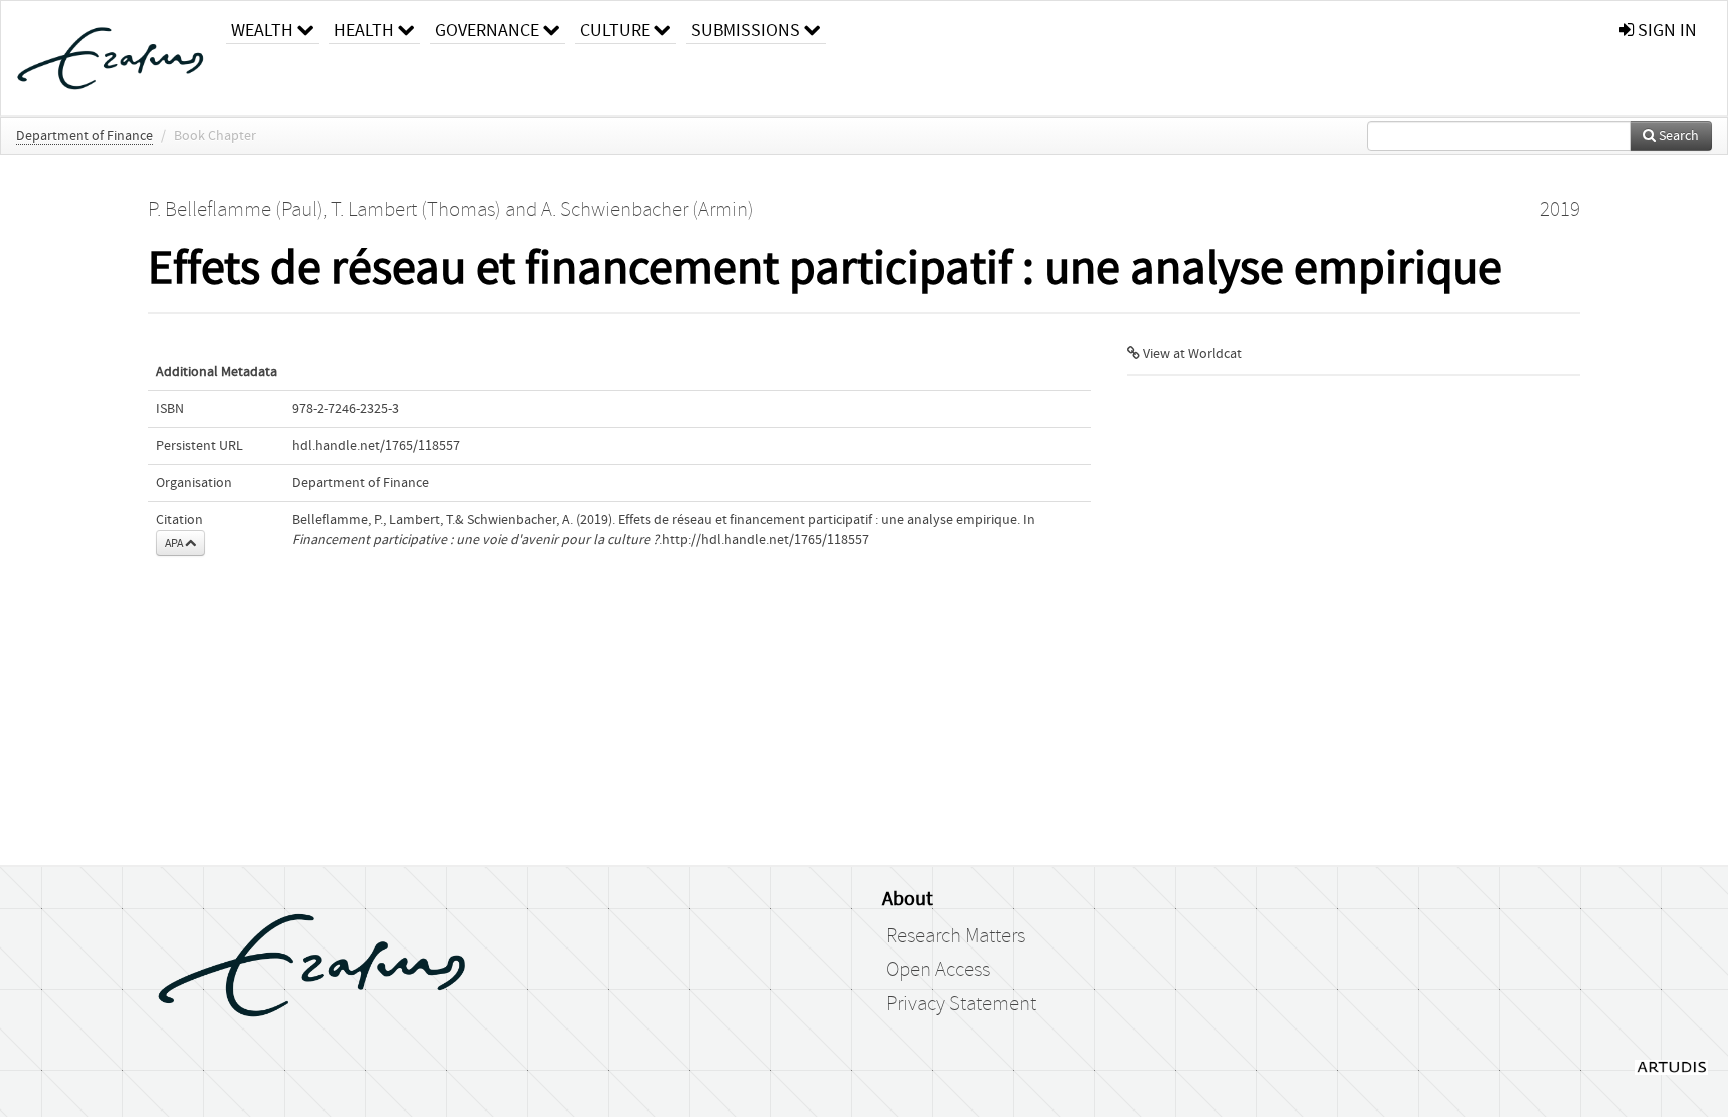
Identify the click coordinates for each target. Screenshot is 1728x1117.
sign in (1665, 30)
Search (1677, 136)
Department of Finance (84, 136)
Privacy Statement (961, 1004)
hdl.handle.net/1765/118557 (376, 446)
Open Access (938, 970)
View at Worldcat (1191, 354)
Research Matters (955, 936)
